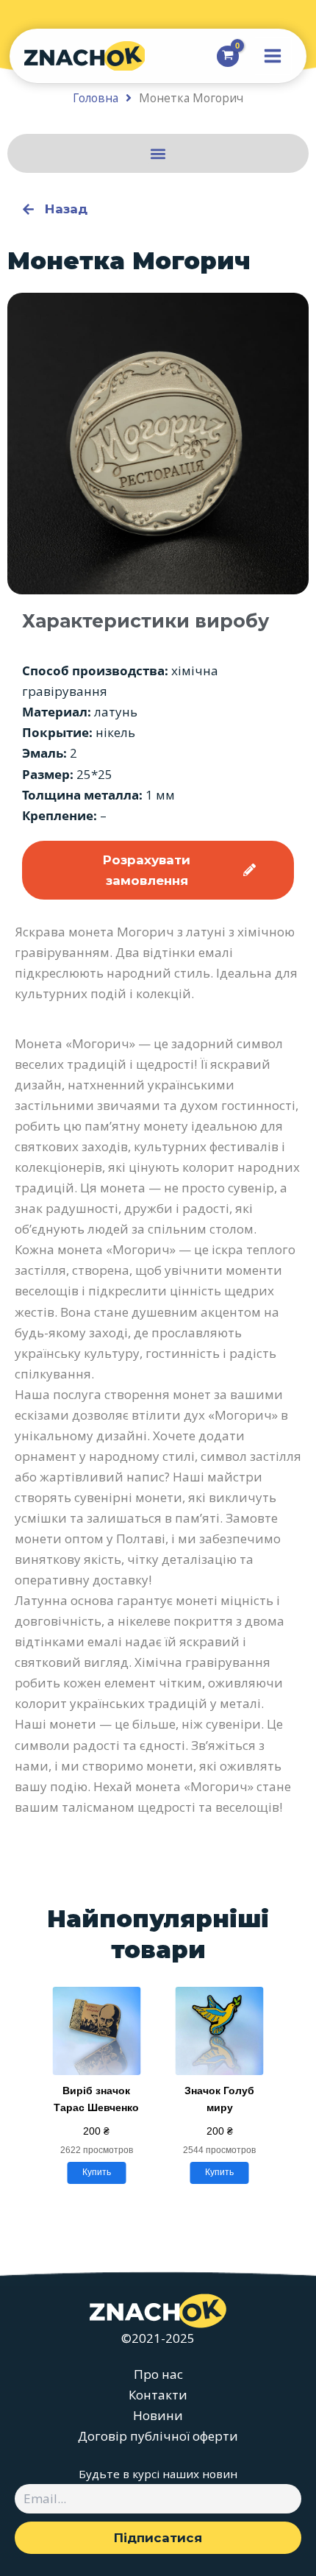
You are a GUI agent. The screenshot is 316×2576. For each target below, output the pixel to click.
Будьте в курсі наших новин (158, 2474)
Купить (97, 2172)
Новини (158, 2415)
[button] (158, 153)
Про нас (158, 2374)
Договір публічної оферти (158, 2436)
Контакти (158, 2395)
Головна (96, 98)
